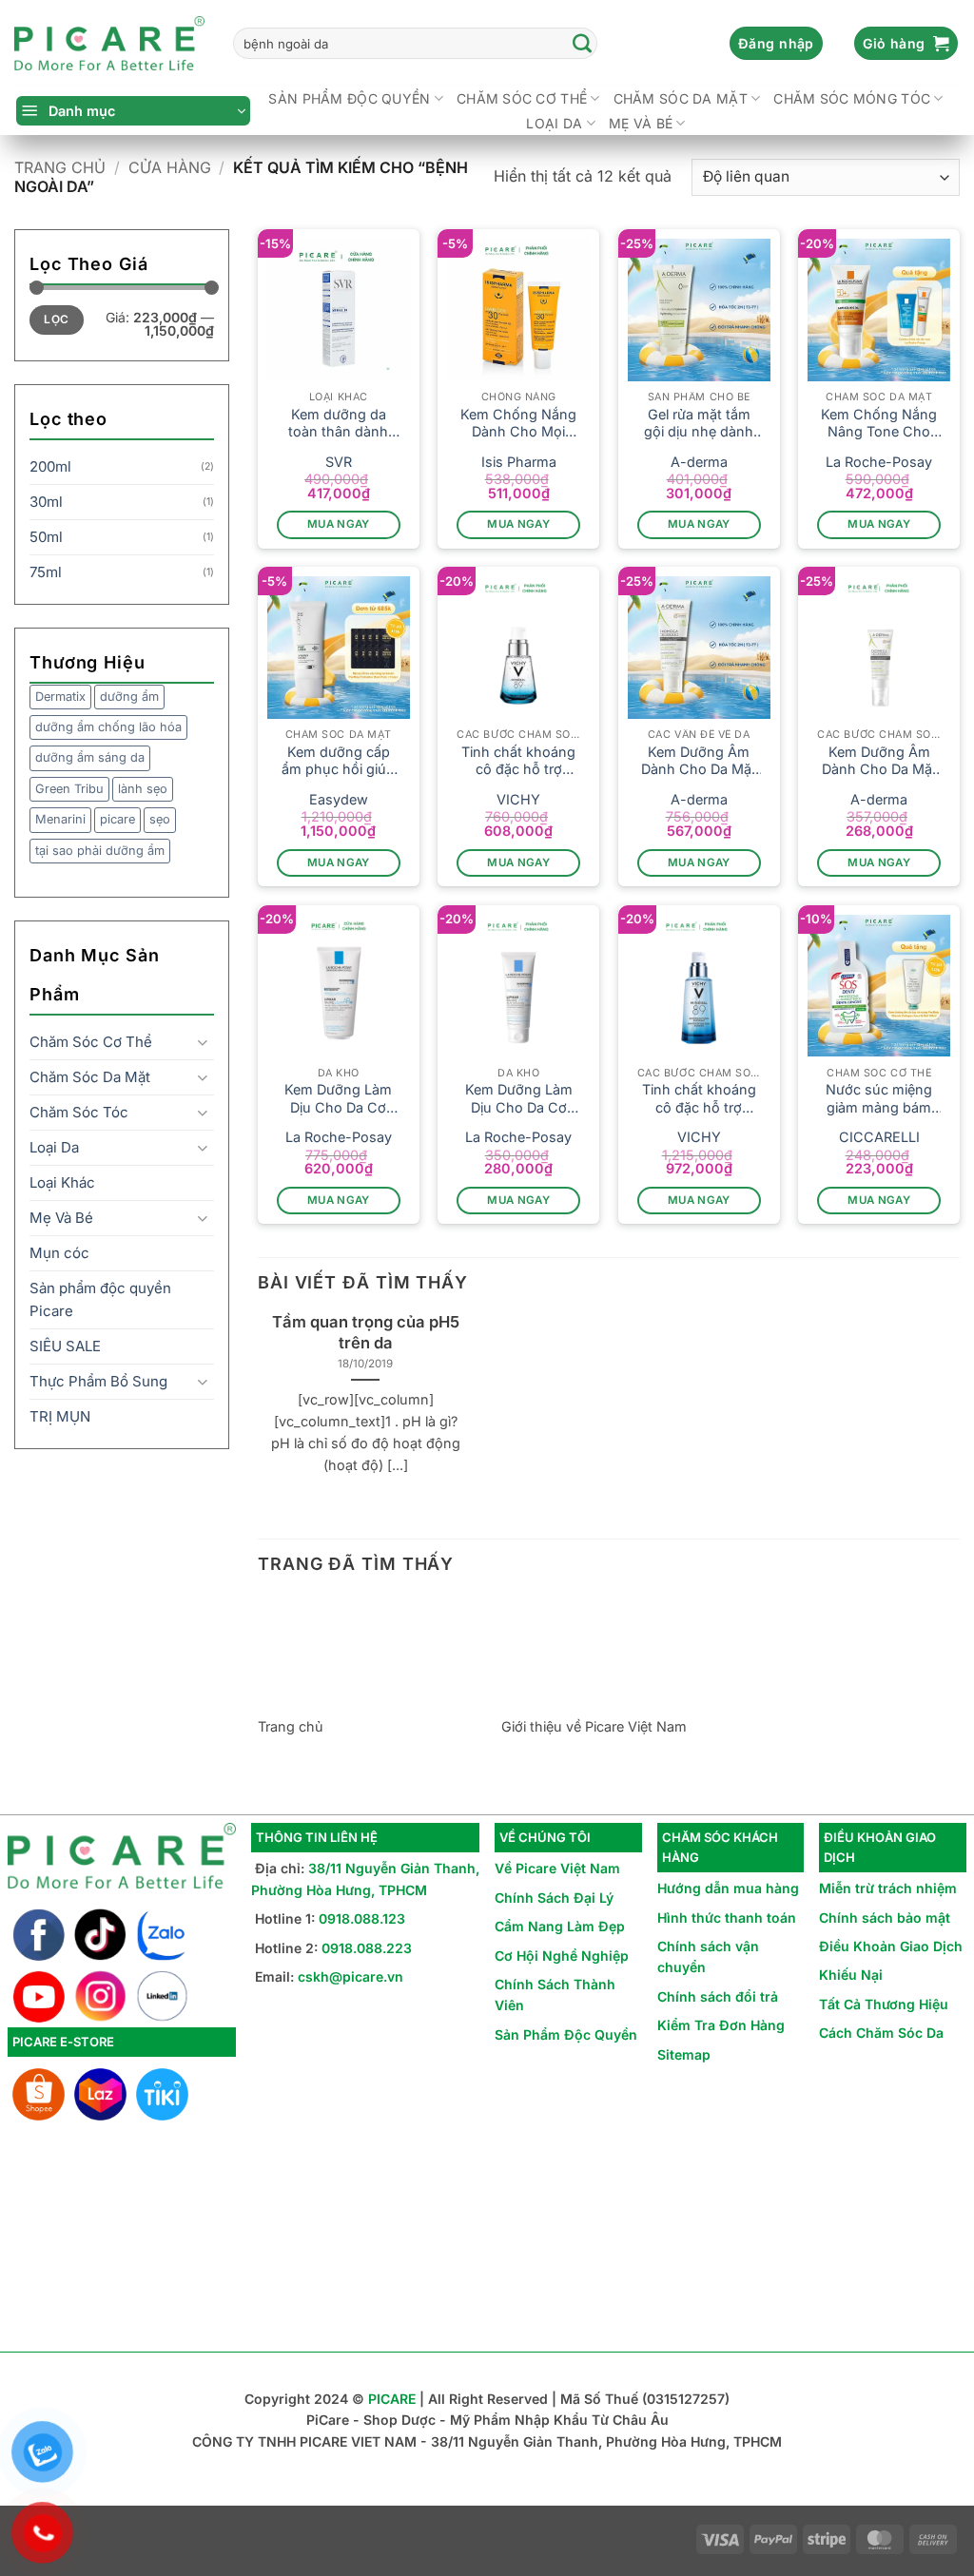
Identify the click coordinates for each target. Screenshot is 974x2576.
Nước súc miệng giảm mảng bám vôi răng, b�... (879, 1099)
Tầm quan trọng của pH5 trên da (366, 1332)
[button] (776, 44)
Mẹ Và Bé (641, 123)
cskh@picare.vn (351, 1976)
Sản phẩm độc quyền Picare (100, 1299)
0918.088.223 (367, 1948)
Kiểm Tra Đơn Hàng (721, 2025)
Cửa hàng (170, 167)
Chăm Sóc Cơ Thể (522, 98)
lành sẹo (143, 789)
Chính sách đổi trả (718, 1996)
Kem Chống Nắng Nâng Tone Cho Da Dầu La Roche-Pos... (879, 424)
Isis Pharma (519, 462)
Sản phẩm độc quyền (349, 98)
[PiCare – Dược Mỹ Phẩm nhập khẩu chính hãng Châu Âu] (109, 44)
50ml (46, 537)
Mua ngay (339, 524)
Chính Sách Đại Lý (554, 1898)
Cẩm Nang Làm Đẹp (560, 1926)
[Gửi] (582, 44)
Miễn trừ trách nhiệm (888, 1888)
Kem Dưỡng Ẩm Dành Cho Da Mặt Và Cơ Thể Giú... (699, 761)
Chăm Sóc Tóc (79, 1112)
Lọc (56, 319)
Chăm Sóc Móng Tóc (852, 98)
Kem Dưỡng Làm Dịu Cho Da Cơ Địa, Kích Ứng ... (338, 1099)
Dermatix (60, 697)
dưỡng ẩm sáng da (90, 757)
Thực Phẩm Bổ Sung (98, 1381)
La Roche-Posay (879, 462)
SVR (339, 462)
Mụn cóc (59, 1253)
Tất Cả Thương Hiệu (884, 2004)
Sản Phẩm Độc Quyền (566, 2034)
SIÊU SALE (65, 1346)
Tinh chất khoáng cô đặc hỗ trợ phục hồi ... (518, 761)
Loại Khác (62, 1182)
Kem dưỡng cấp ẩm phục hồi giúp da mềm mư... (338, 761)
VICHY (518, 799)
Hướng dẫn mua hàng (728, 1888)
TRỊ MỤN (60, 1416)
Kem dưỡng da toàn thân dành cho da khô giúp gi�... (338, 424)
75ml (46, 572)
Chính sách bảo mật (885, 1917)
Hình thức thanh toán (727, 1917)
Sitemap (684, 2054)
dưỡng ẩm (129, 697)
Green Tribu (69, 789)
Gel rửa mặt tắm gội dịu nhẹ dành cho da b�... (699, 424)
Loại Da (554, 123)
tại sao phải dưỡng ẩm (100, 851)
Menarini (60, 819)
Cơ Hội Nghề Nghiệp (562, 1956)
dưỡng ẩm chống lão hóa (108, 727)
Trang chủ (60, 167)
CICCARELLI (879, 1137)
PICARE (392, 2399)
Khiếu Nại (851, 1975)
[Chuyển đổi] (203, 1043)
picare (117, 819)
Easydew (339, 799)
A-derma (699, 462)
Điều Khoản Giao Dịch (891, 1946)
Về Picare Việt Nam (557, 1868)
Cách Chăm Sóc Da (881, 2033)
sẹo (160, 819)
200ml (50, 466)
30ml (46, 502)
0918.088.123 (362, 1918)
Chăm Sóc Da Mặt (681, 98)
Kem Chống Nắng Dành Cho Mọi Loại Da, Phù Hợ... (518, 424)
